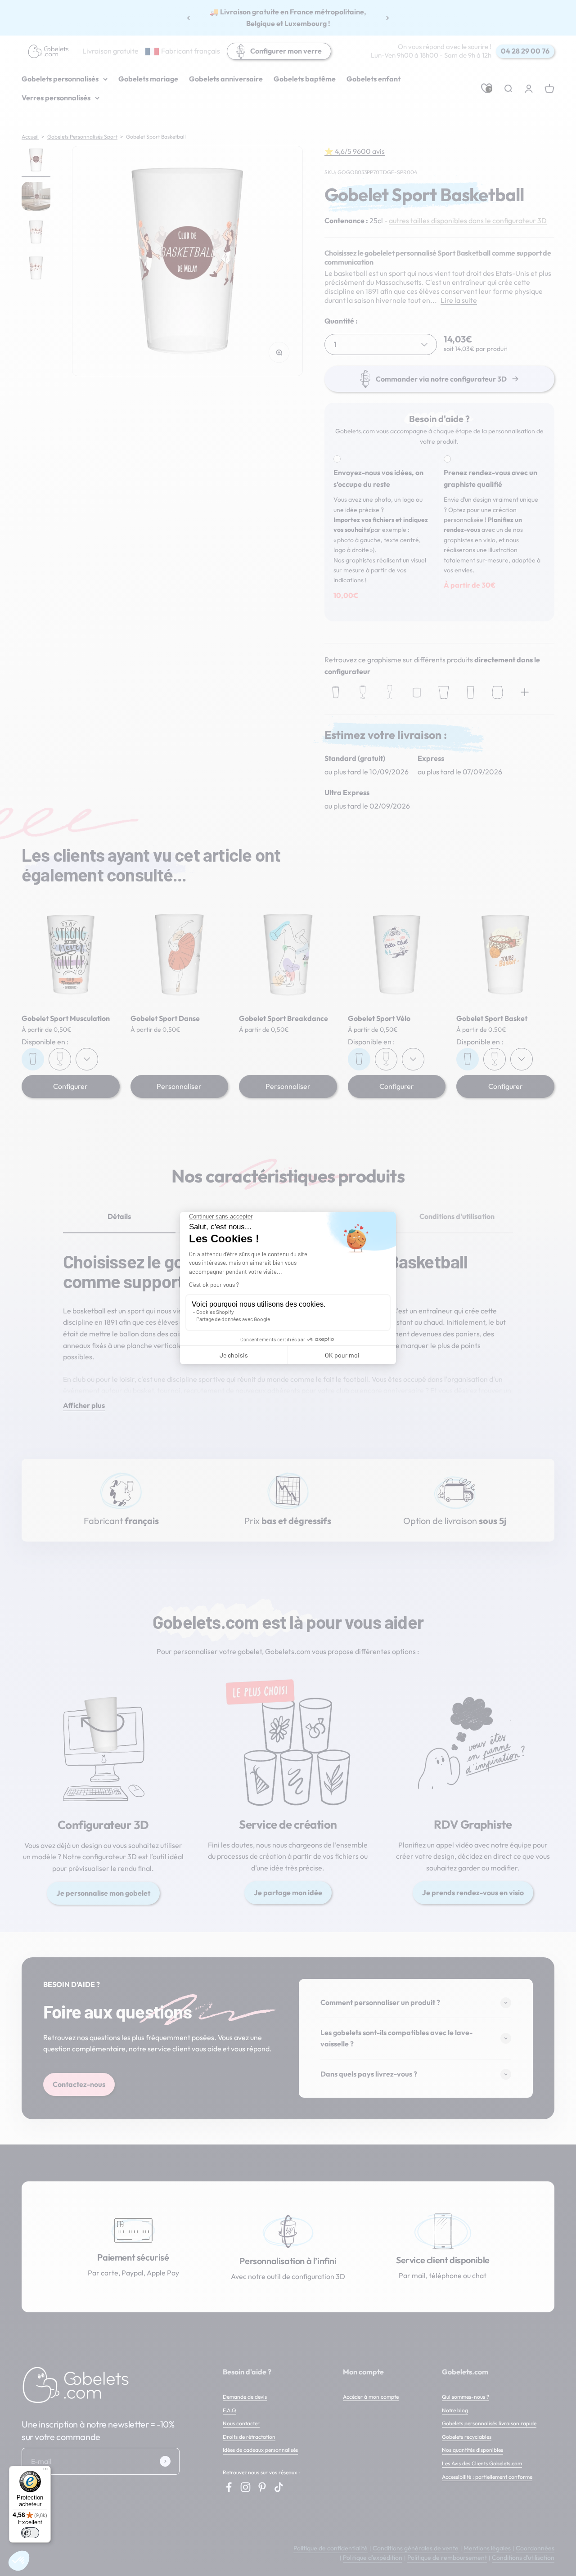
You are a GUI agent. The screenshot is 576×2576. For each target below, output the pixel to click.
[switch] (30, 2533)
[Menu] (45, 2471)
